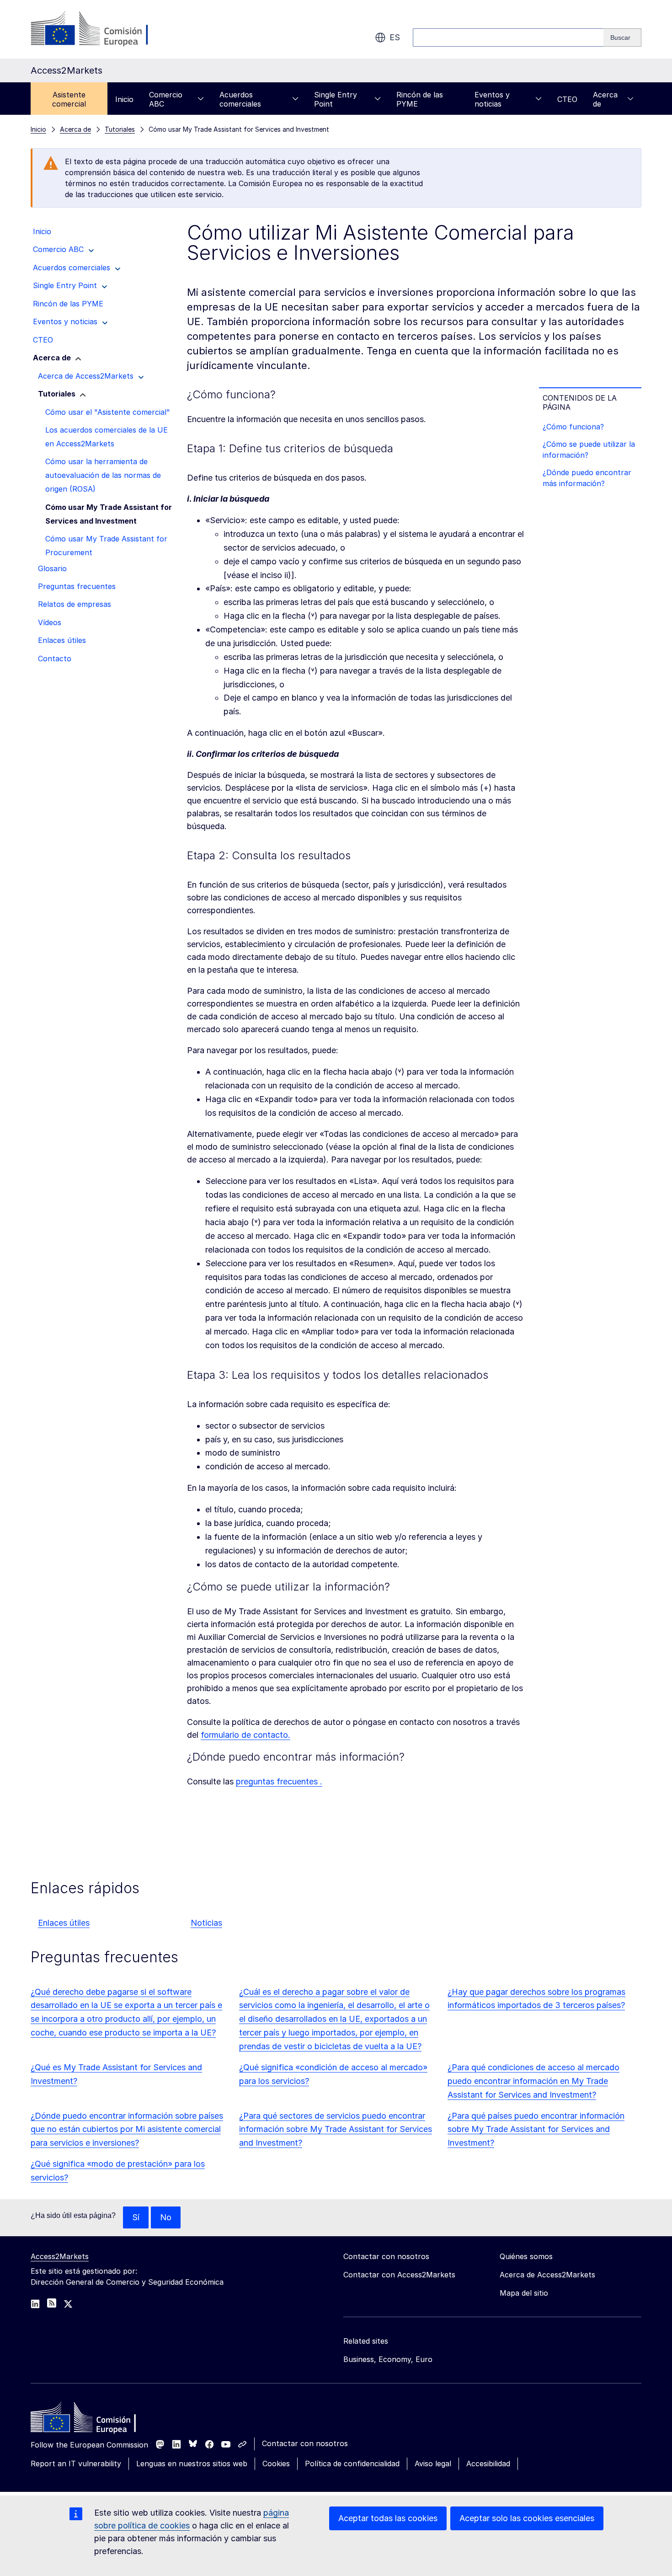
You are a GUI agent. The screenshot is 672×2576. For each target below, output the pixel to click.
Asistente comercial (69, 99)
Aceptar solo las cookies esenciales (527, 2518)
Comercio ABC (166, 99)
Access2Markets (60, 2256)
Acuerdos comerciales (240, 99)
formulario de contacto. (245, 1735)
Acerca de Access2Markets (547, 2275)
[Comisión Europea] (104, 29)
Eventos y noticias (492, 99)
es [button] (395, 37)
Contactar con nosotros (305, 2443)
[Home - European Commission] (97, 2420)
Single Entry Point (336, 99)
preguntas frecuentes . (279, 1781)
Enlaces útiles (64, 1923)
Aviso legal (433, 2464)
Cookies (276, 2464)
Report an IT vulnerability (76, 2464)
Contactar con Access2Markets (399, 2275)
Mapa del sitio (524, 2293)
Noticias (206, 1923)
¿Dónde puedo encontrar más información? (587, 478)
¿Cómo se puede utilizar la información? (589, 450)
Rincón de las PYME (420, 99)
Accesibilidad (488, 2464)
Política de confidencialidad (352, 2464)
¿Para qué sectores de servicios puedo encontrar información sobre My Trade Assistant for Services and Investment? (336, 2129)
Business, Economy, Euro (388, 2359)
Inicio (124, 99)
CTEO (567, 99)
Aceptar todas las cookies (388, 2518)
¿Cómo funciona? (573, 427)
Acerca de (605, 99)
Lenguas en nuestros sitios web (192, 2464)
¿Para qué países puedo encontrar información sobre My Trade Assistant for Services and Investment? (536, 2129)
